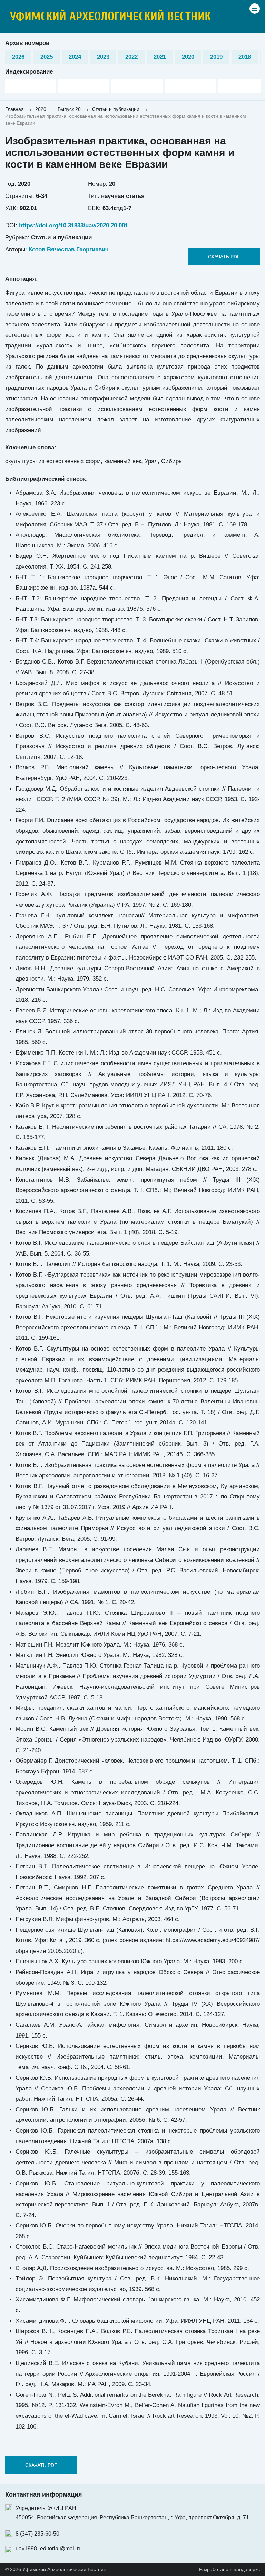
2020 (188, 57)
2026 (18, 57)
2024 (75, 57)
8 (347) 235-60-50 (37, 2534)
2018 (245, 57)
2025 (47, 57)
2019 (216, 57)
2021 (160, 57)
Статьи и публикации (116, 109)
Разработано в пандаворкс (229, 2569)
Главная (14, 109)
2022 (131, 57)
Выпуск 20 (69, 109)
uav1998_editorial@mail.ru (49, 2549)
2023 (103, 57)
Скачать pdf (224, 257)
